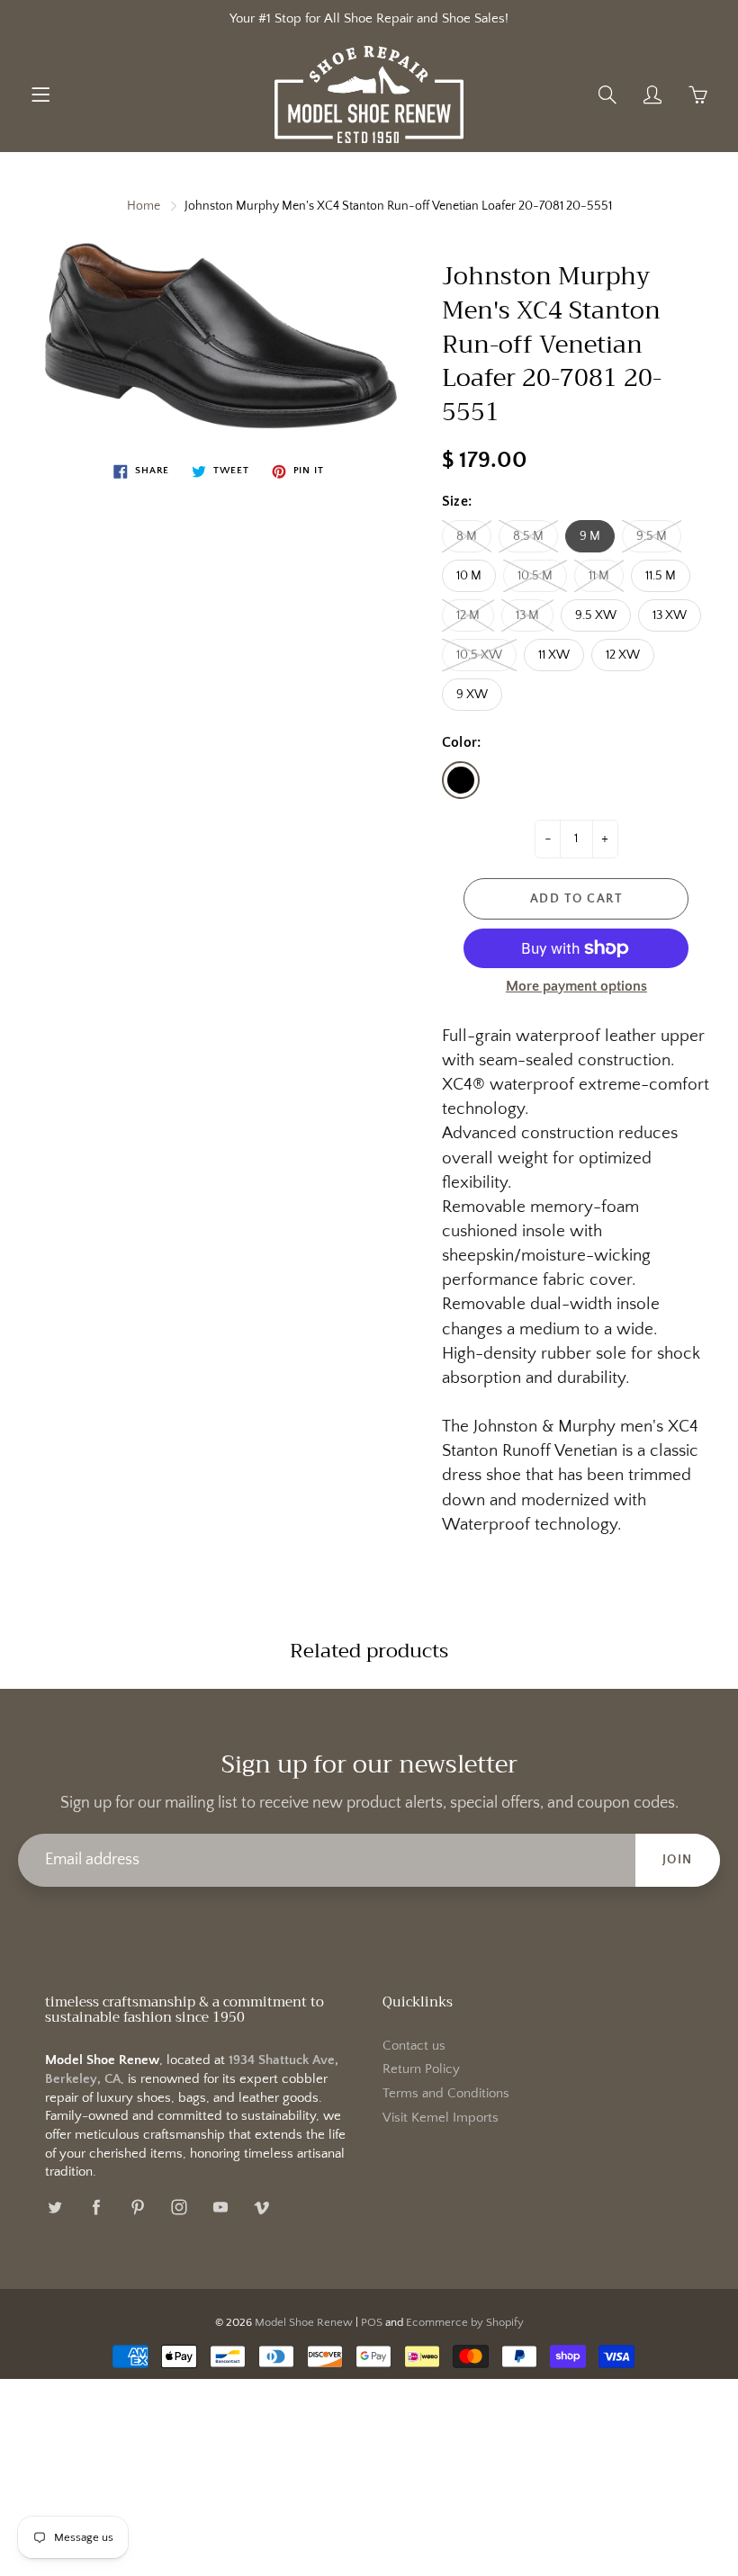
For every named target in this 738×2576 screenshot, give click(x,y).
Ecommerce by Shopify (465, 2322)
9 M (590, 536)
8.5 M (528, 536)
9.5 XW (596, 615)
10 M (469, 576)
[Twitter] (54, 2207)
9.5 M (652, 536)
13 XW (670, 615)
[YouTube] (220, 2207)
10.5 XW (479, 655)
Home (144, 206)
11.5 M (661, 576)
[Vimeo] (261, 2207)
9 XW (472, 695)
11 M (599, 576)
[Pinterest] (137, 2207)
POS (372, 2322)
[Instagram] (179, 2207)
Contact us (414, 2046)
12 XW (623, 655)
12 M (468, 615)
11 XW (554, 655)
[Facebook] (96, 2207)
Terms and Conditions (446, 2094)
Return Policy (421, 2069)
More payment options (576, 986)
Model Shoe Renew (304, 2322)
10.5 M (535, 576)
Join (678, 1860)
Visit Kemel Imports (441, 2118)
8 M (467, 536)
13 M (527, 615)
